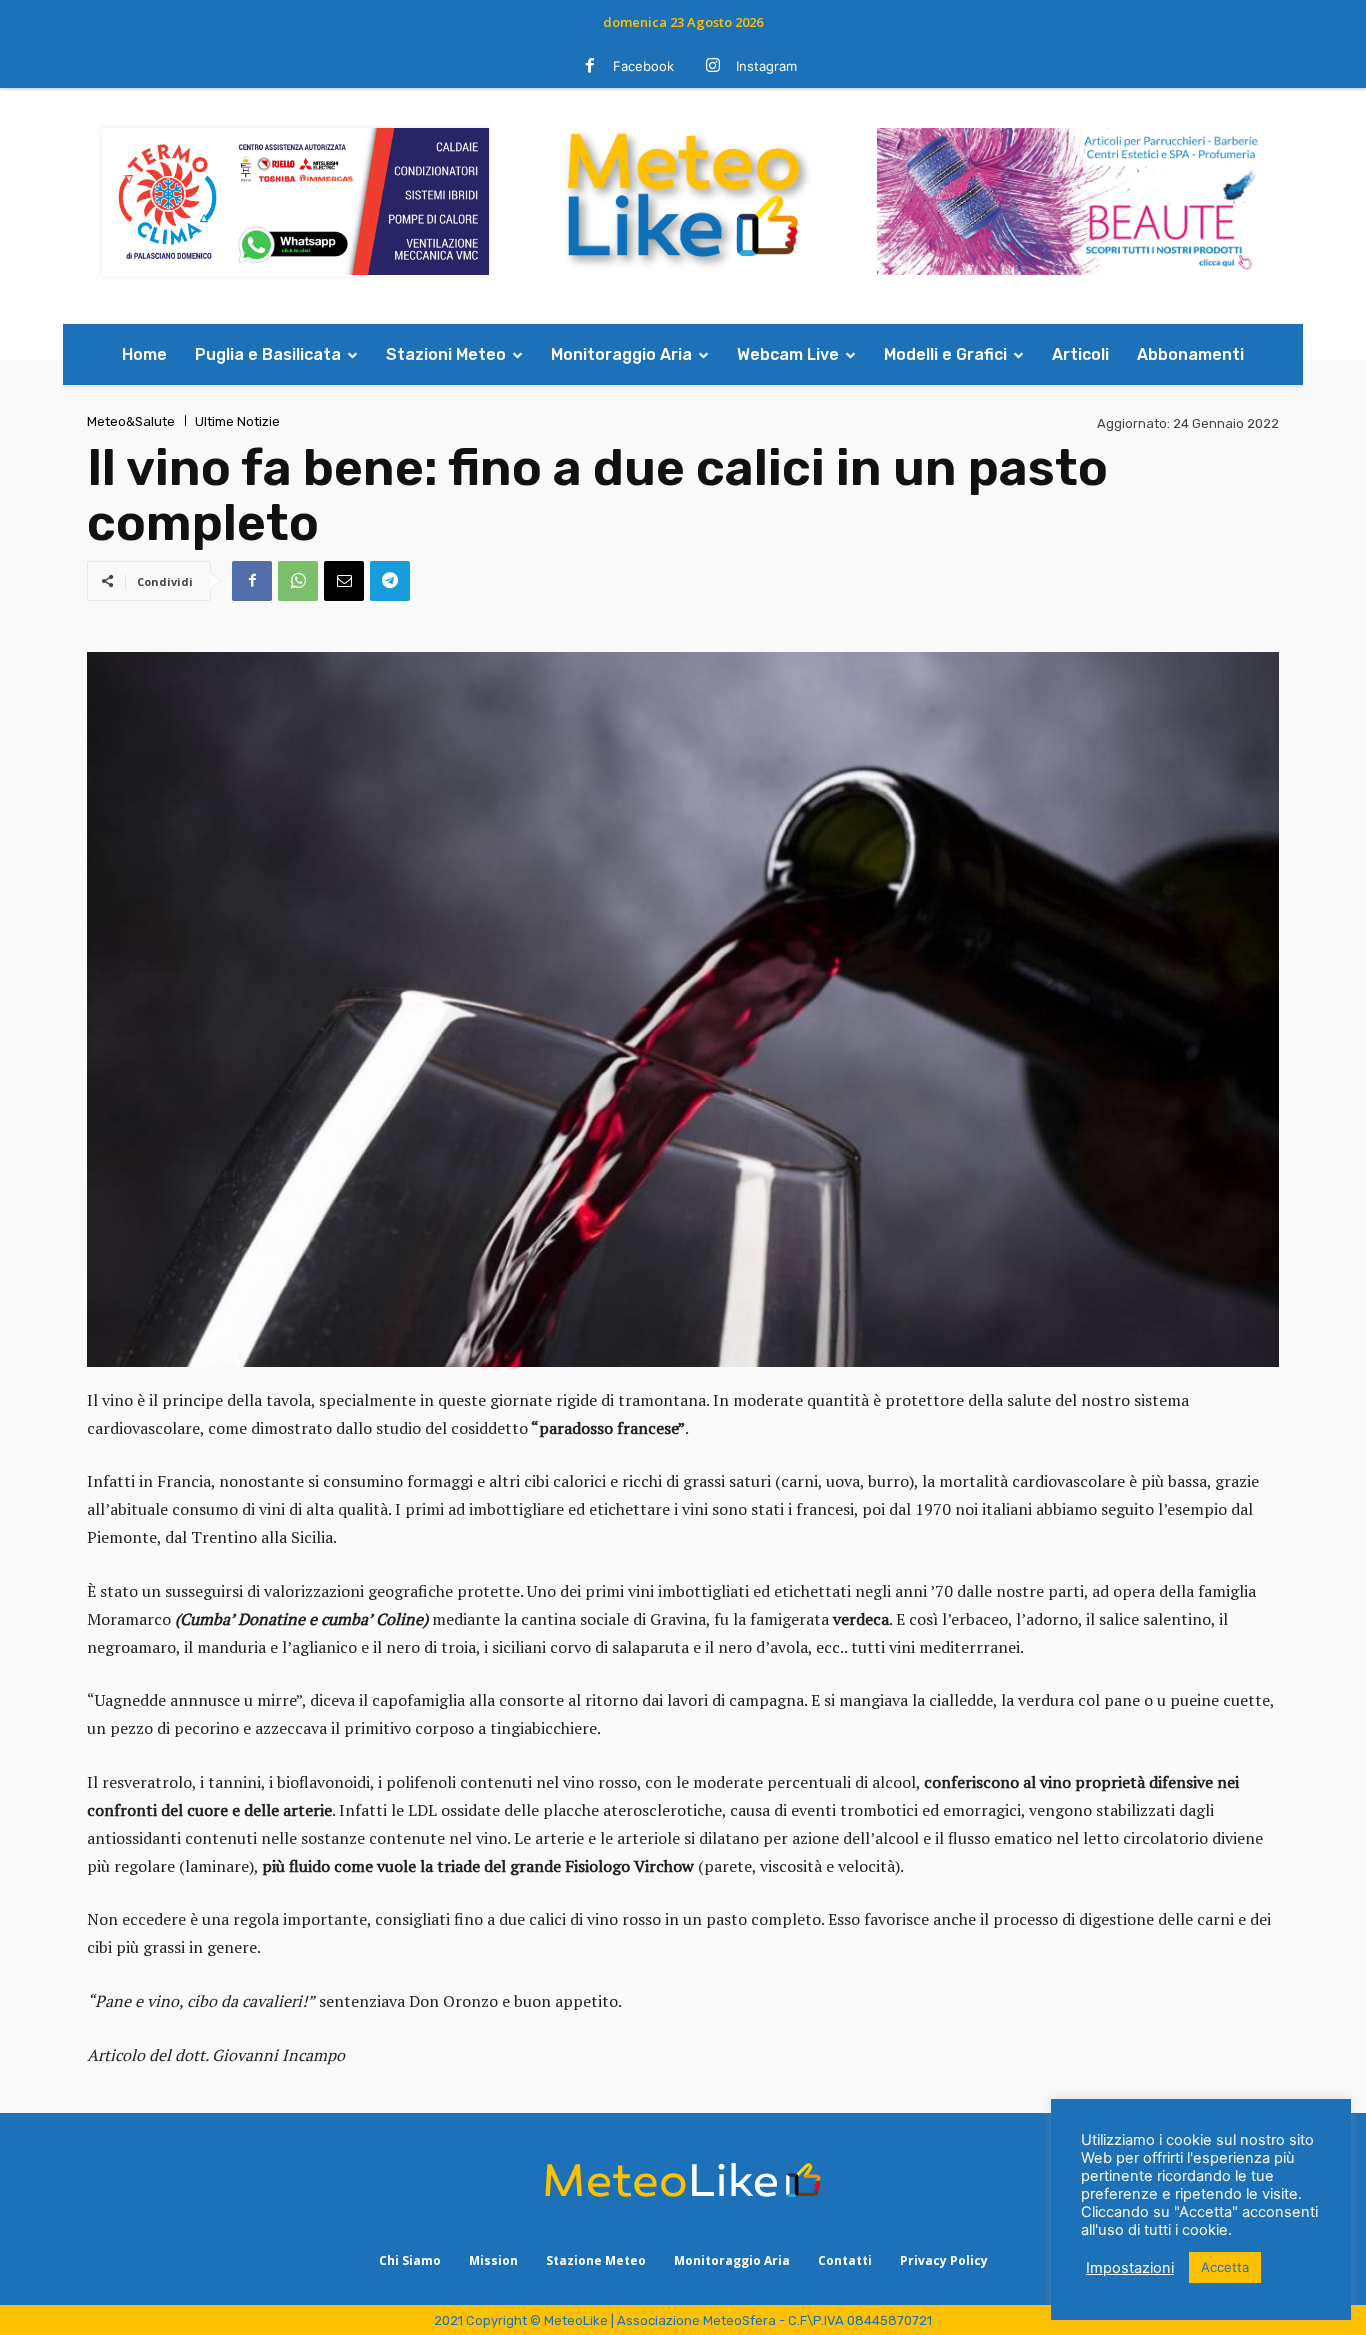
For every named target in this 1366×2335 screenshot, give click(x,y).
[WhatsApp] (298, 581)
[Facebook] (590, 67)
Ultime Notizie (237, 421)
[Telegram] (390, 581)
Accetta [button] (1225, 2267)
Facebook (643, 66)
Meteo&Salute (131, 421)
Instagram (766, 66)
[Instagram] (713, 67)
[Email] (344, 581)
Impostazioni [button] (1130, 2268)
